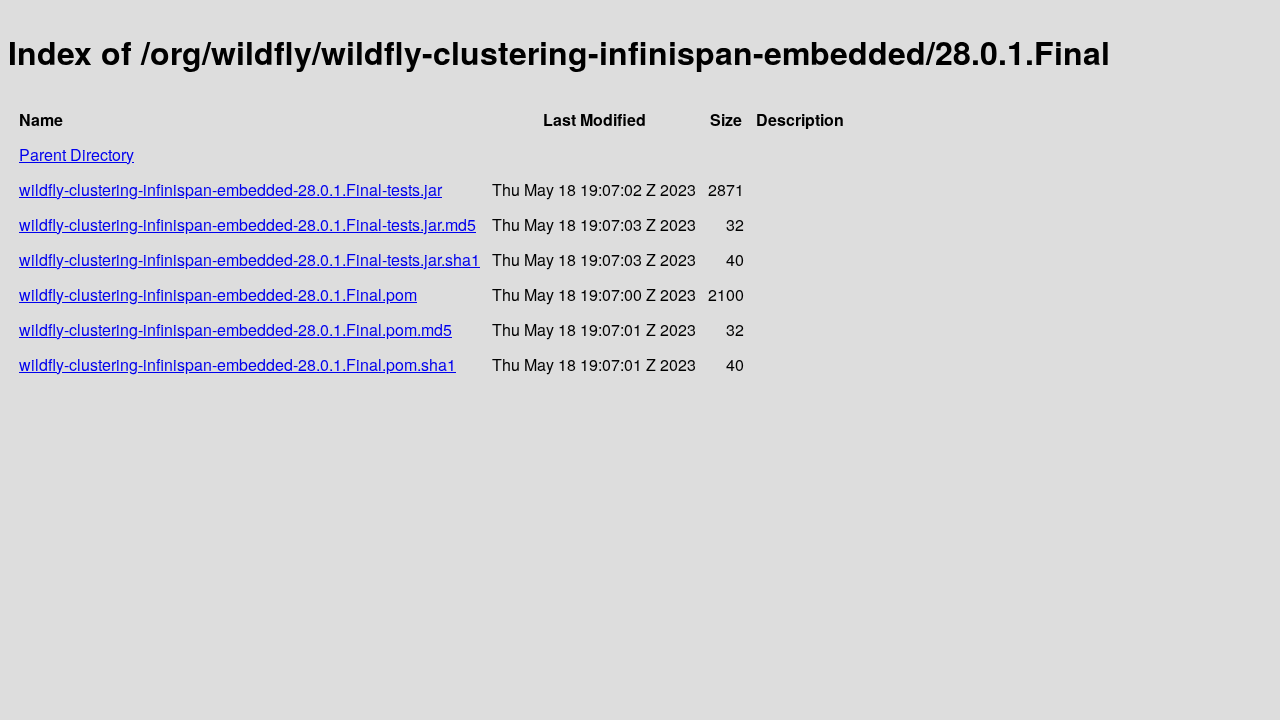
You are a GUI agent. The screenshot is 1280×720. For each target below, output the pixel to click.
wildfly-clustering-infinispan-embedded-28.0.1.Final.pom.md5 (235, 329)
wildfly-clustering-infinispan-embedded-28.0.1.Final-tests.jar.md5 (247, 224)
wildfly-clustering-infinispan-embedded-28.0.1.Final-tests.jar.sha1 (249, 259)
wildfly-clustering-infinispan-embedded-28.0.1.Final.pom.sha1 (237, 364)
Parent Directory (76, 154)
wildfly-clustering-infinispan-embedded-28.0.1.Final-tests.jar (230, 189)
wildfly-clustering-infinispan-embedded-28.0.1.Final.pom (218, 294)
